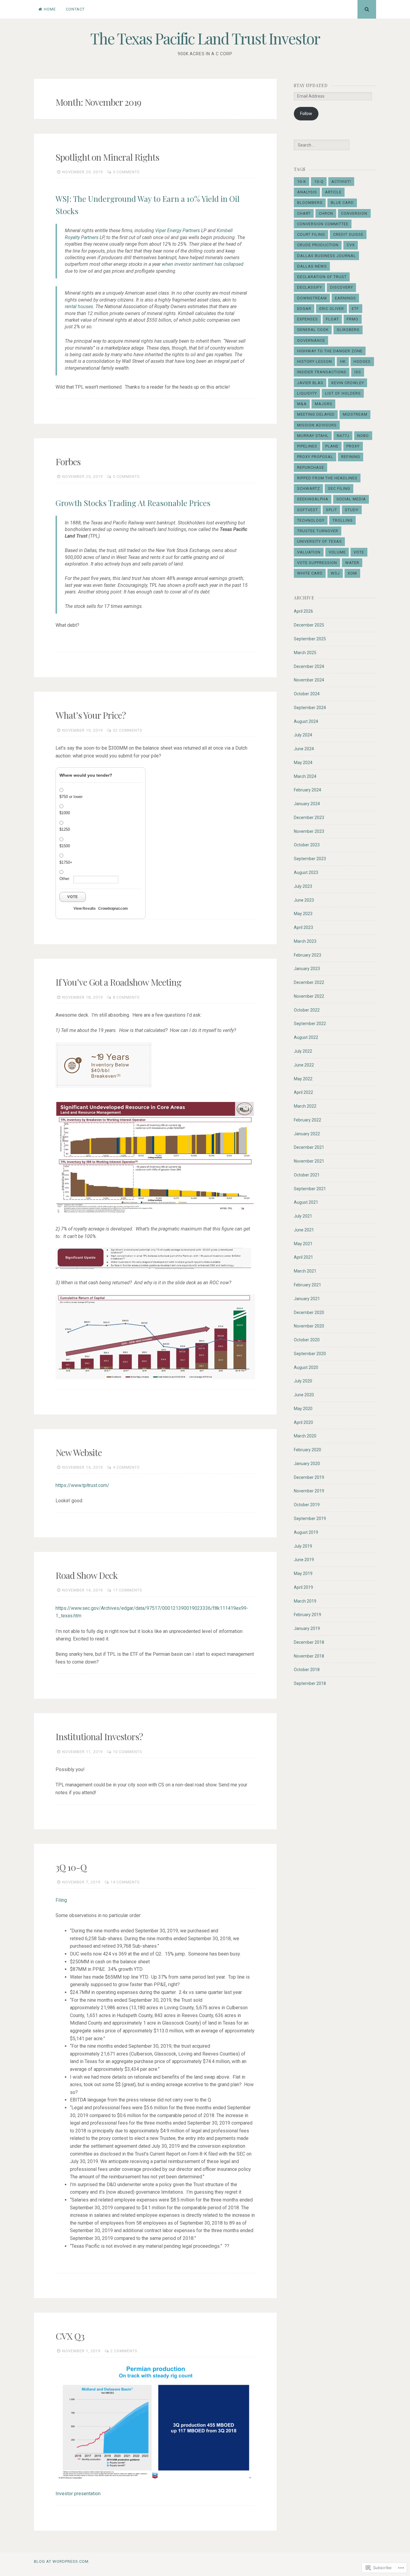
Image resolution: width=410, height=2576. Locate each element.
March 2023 (305, 941)
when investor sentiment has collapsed (203, 264)
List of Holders (343, 393)
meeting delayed (316, 414)
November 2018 (309, 1656)
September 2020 (310, 1354)
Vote (73, 897)
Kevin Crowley (348, 383)
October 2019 (307, 1505)
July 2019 (303, 1546)
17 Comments (128, 1590)
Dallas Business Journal (327, 256)
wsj (335, 573)
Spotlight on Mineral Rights (107, 157)
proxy (353, 446)
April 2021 (303, 1257)
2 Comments (124, 2351)
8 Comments (126, 997)
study (352, 510)
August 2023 (306, 872)
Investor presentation (78, 2494)
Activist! (341, 182)
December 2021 (309, 1147)
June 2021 (304, 1230)
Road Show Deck (87, 1575)
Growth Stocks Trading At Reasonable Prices (133, 503)
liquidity (307, 393)
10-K (302, 182)
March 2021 (305, 1271)
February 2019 (307, 1615)
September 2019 (310, 1519)
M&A (302, 404)
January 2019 (307, 1628)
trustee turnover (318, 531)
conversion (354, 213)
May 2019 (303, 1573)
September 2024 (310, 708)
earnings (345, 298)
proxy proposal (315, 457)
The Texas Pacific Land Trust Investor (205, 38)
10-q (319, 182)
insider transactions (322, 372)
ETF (355, 309)
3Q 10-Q (71, 1867)
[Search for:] (321, 145)
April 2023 (303, 927)
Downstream (312, 298)
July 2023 (303, 886)
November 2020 (309, 1326)
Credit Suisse (348, 234)
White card (310, 573)
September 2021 (310, 1189)
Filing (61, 1900)
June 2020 (304, 1395)
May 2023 (303, 914)
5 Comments (126, 172)
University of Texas (320, 541)
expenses (307, 319)
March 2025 (305, 653)
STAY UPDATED (311, 85)
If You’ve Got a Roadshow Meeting (118, 982)
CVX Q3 (70, 2336)
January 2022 (307, 1134)
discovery (342, 287)
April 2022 (303, 1092)
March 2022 (305, 1106)
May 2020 (303, 1409)
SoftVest (307, 510)
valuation (309, 552)
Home (50, 9)
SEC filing (339, 488)
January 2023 (307, 969)
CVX (351, 245)
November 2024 (309, 680)
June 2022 (304, 1065)
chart (304, 213)
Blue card (342, 203)
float (332, 319)
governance (311, 340)
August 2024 (306, 721)
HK (343, 361)
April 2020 (303, 1422)
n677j (343, 436)
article (333, 192)
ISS (358, 372)
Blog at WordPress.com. (62, 2561)
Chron (326, 213)
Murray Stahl (313, 436)
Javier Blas (310, 383)
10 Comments (128, 1752)
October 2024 (307, 694)
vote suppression (317, 563)
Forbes (68, 462)
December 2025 (309, 625)
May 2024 (303, 763)
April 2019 (303, 1587)
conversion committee (323, 224)
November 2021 (309, 1161)
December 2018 (309, 1642)
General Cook (313, 330)
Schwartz (309, 488)
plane (332, 446)
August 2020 (306, 1367)
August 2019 (306, 1532)
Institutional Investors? (99, 1737)
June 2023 (304, 900)
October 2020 (307, 1340)
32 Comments (128, 730)
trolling (343, 520)
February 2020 (307, 1450)
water (352, 563)
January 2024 (307, 804)
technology (311, 520)
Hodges (362, 361)
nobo (363, 436)
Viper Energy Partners (178, 231)
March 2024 (305, 776)
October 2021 (307, 1175)
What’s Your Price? (91, 715)
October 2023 (307, 845)
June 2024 (304, 749)
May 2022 (303, 1079)
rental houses (79, 306)
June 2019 (304, 1560)
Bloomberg (310, 203)
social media (351, 499)
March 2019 (305, 1601)
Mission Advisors (317, 425)
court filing (311, 234)
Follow (306, 114)
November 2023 (309, 831)
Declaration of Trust (322, 277)
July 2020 (303, 1381)
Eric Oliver (332, 309)
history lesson (315, 361)
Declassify (310, 287)
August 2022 (306, 1037)
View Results (85, 909)
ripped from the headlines (327, 478)
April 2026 (303, 611)
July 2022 (303, 1051)
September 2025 (310, 639)
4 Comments (126, 1467)
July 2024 (303, 735)
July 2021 (303, 1216)
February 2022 (307, 1120)
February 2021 (307, 1285)
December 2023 (309, 818)
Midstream (355, 414)
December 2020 (309, 1312)
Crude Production (318, 245)
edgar (304, 309)
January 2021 (307, 1299)
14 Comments (125, 1882)
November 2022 (309, 996)
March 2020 (305, 1436)
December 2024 (309, 666)
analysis (307, 192)
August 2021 (306, 1202)
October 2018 (307, 1670)
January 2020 (307, 1464)
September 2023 (310, 859)
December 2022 (309, 982)
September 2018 (310, 1683)
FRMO (353, 319)
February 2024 (307, 790)
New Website (79, 1452)
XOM (352, 573)
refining (351, 457)
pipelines (307, 446)
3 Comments (126, 476)
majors (324, 404)
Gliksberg (348, 330)
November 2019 (309, 1491)
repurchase (311, 467)
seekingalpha (313, 499)
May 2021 (303, 1244)
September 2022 (310, 1024)
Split (332, 510)
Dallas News (312, 266)
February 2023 (307, 955)
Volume (337, 552)
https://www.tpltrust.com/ (82, 1485)
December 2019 (309, 1477)
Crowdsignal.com (113, 909)
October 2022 (307, 1010)
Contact (75, 9)
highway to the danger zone (330, 351)
